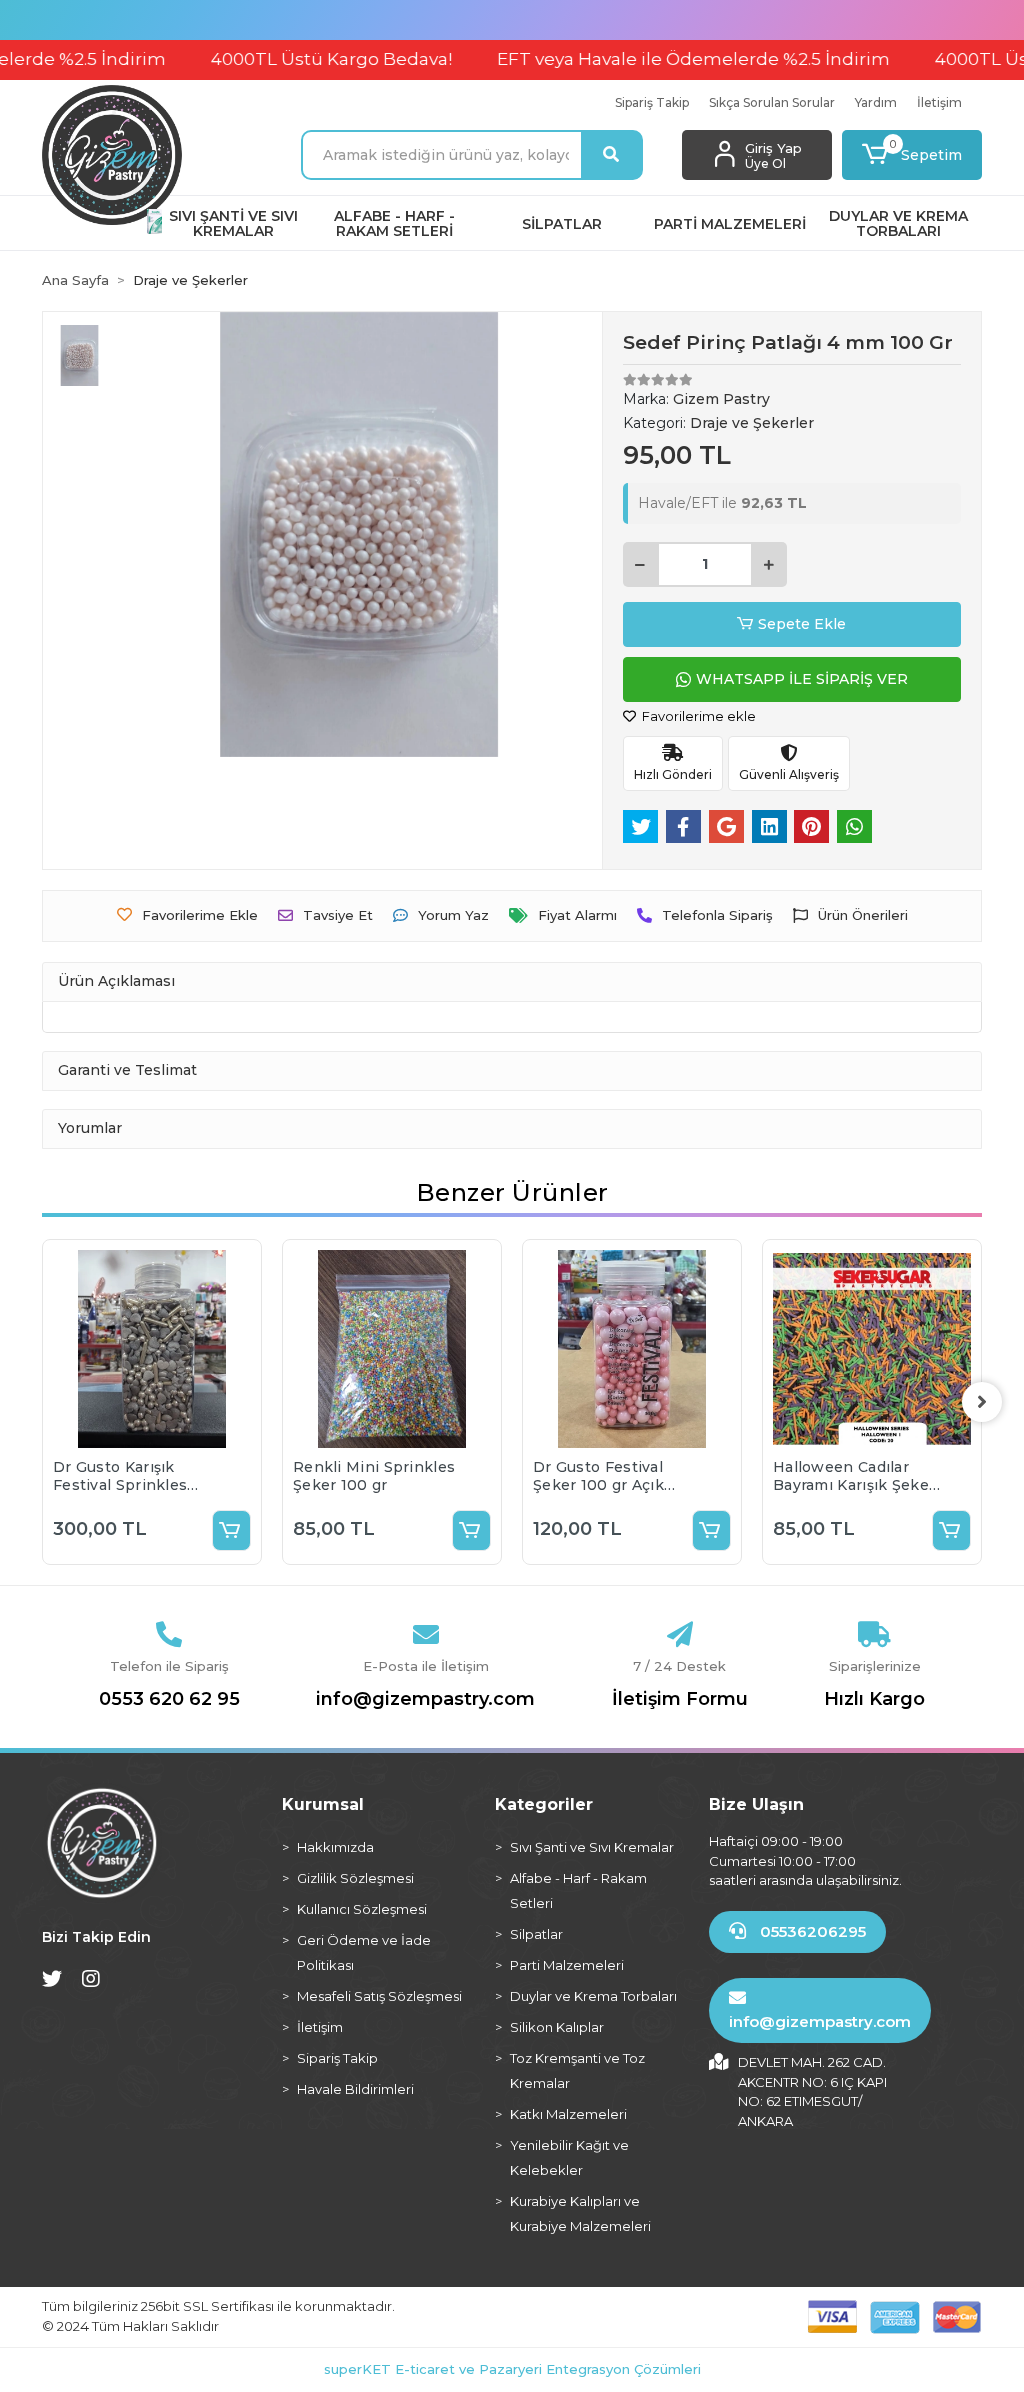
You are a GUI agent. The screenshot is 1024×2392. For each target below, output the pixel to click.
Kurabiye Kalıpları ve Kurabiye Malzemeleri (580, 2213)
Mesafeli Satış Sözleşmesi (379, 1996)
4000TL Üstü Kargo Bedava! (288, 59)
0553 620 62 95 (169, 1699)
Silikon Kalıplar (557, 2027)
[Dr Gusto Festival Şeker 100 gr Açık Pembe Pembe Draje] (632, 1349)
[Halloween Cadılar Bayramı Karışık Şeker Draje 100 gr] (872, 1349)
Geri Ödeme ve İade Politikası (364, 1952)
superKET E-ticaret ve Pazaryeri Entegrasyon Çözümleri (512, 2369)
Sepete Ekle (802, 624)
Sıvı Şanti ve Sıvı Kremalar (592, 1847)
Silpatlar (536, 1934)
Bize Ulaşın (756, 1804)
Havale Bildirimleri (355, 2089)
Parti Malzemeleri (567, 1965)
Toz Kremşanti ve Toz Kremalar (577, 2070)
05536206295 (811, 1931)
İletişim (939, 102)
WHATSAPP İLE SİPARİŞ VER (802, 679)
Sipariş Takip (652, 102)
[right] (982, 1402)
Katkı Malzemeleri (568, 2114)
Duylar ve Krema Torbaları (593, 1996)
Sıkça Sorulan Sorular (772, 102)
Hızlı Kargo (874, 1699)
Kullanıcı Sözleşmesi (362, 1909)
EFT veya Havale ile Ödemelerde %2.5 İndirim (650, 59)
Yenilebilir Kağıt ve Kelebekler (569, 2157)
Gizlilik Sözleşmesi (355, 1878)
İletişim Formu (680, 1699)
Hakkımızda (335, 1847)
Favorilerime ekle (697, 716)
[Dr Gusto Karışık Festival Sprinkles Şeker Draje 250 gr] (152, 1349)
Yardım (876, 102)
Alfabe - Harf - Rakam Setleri (578, 1890)
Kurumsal (323, 1804)
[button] (912, 155)
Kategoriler (544, 1804)
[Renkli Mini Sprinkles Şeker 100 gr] (392, 1349)
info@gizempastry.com (425, 1699)
